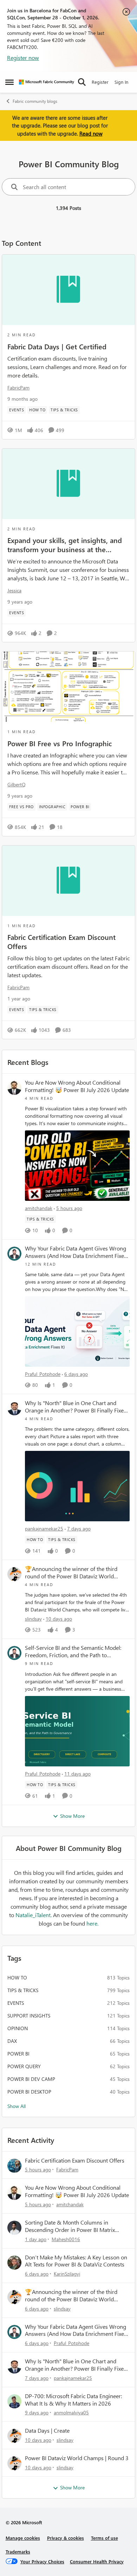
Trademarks (18, 2552)
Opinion (18, 2028)
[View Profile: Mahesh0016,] (14, 2228)
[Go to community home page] (47, 82)
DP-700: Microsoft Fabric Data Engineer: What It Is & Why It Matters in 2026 (73, 2400)
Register (100, 82)
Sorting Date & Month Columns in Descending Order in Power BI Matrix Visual (70, 2226)
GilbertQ (17, 784)
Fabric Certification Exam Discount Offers (61, 941)
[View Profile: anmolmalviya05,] (14, 2401)
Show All (17, 2106)
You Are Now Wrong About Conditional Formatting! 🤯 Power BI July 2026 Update (77, 1086)
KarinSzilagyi (67, 2274)
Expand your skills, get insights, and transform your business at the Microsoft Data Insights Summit (65, 544)
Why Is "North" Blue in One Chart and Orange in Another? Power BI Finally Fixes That (76, 1407)
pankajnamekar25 (44, 1529)
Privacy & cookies (66, 2538)
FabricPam (18, 388)
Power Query (24, 2066)
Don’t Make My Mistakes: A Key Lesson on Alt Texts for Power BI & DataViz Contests (76, 2261)
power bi (18, 2054)
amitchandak (39, 1208)
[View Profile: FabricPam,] (14, 2166)
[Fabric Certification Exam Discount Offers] (68, 881)
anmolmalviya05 (71, 2412)
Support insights (29, 2016)
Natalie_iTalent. (34, 1915)
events (16, 2003)
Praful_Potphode (43, 1374)
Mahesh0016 (66, 2239)
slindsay (33, 1619)
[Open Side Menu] (9, 82)
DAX (12, 2041)
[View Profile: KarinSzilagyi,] (14, 2263)
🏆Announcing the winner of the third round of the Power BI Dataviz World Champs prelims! (71, 1573)
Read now (91, 133)
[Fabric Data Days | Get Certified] (68, 290)
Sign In (121, 82)
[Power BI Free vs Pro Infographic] (68, 687)
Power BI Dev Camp (31, 2079)
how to (17, 1978)
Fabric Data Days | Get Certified (57, 346)
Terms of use (105, 2538)
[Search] (82, 82)
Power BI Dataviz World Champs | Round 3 (77, 2458)
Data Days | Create (47, 2431)
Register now (23, 58)
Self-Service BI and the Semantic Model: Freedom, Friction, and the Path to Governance (73, 1652)
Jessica (14, 590)
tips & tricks (23, 1990)
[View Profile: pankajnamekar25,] (14, 1408)
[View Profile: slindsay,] (14, 1574)
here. (92, 1923)
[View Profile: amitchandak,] (14, 1088)
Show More (72, 1816)
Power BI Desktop (29, 2092)
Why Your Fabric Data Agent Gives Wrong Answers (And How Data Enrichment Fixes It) (76, 1252)
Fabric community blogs (35, 101)
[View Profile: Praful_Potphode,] (14, 1254)
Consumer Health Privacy (97, 2561)
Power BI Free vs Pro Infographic (60, 743)
